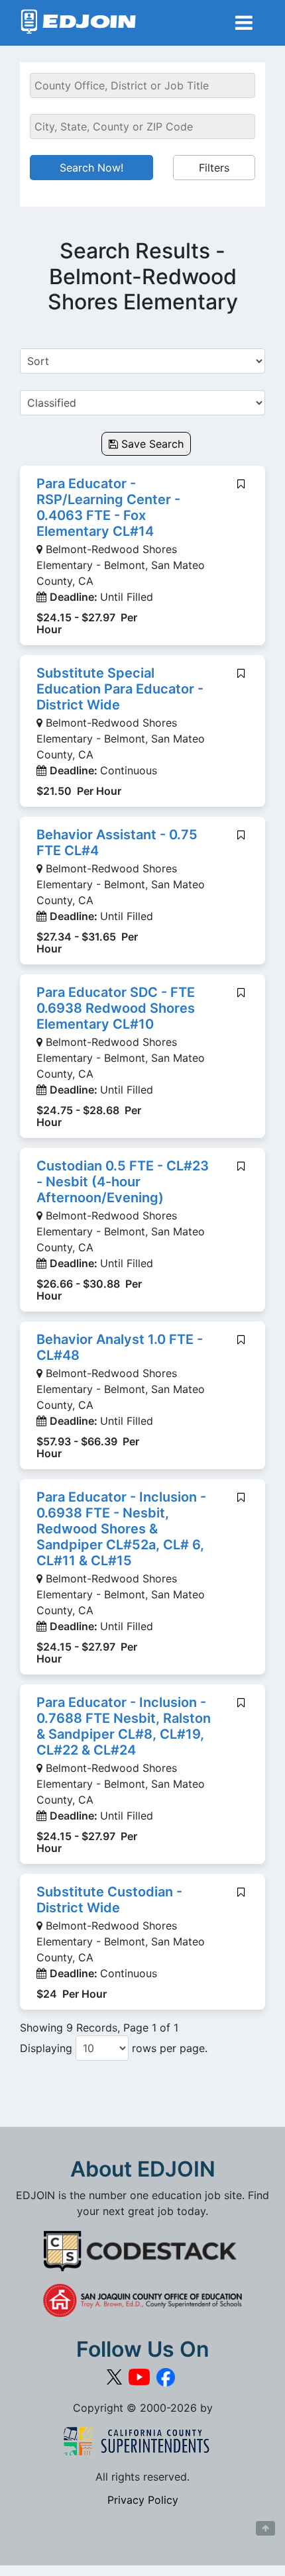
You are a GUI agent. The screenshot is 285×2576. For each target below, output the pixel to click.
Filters (214, 168)
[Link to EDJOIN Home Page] (79, 23)
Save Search (151, 444)
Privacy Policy (143, 2500)
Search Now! (91, 168)
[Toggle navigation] (244, 23)
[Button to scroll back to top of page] (265, 2528)
